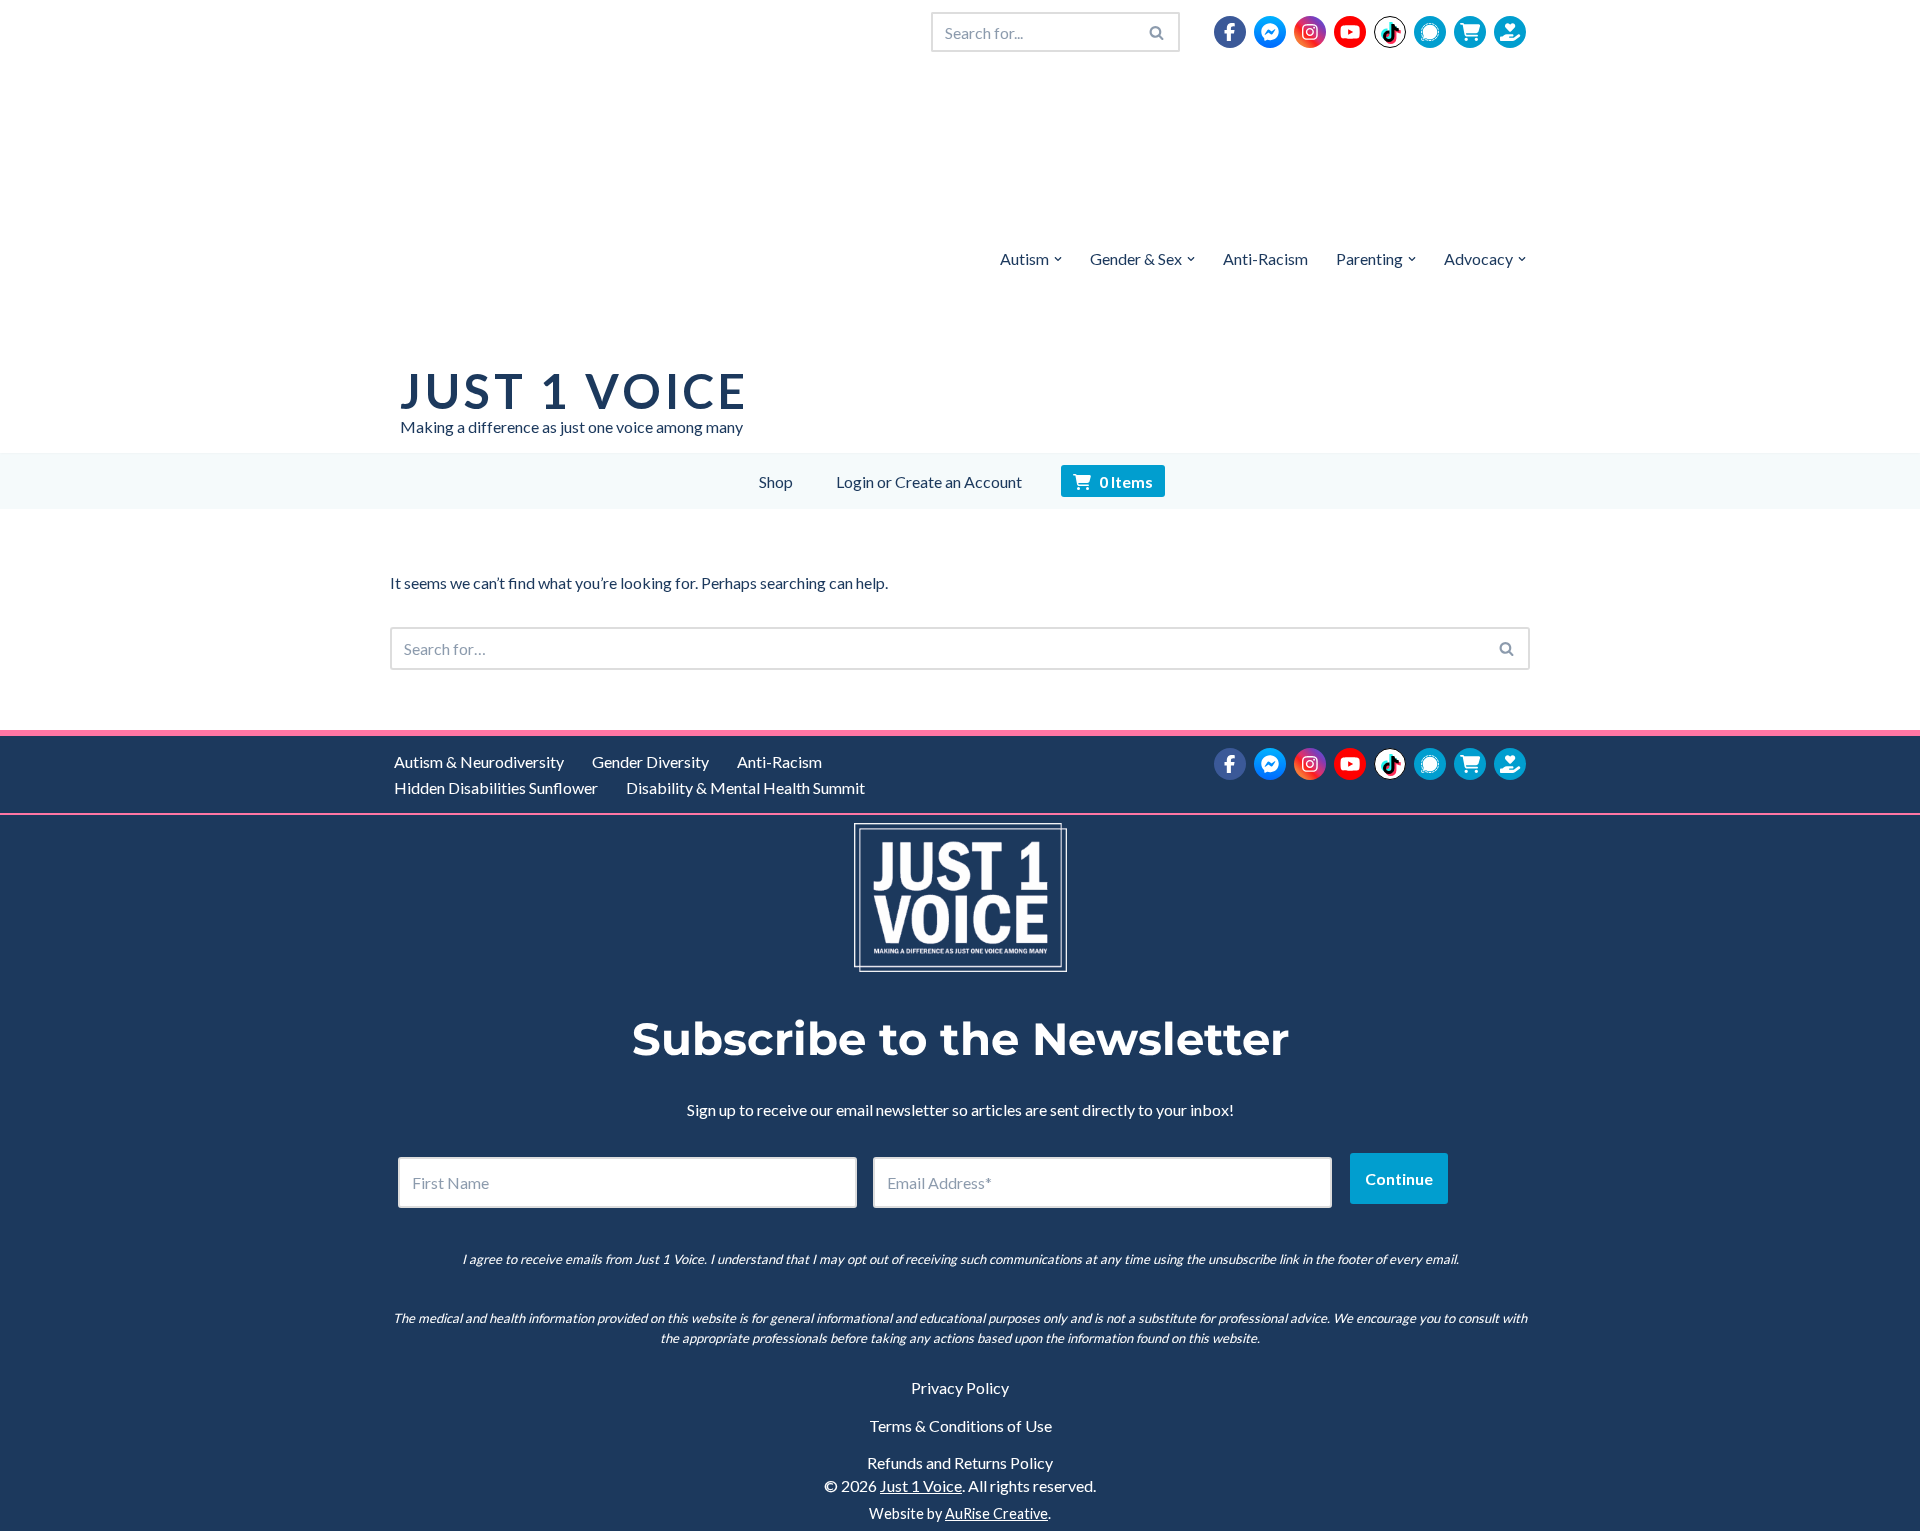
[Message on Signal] (1430, 32)
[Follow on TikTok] (1390, 32)
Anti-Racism (1265, 258)
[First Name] (627, 1182)
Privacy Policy (960, 1387)
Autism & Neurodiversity (479, 761)
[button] (1058, 259)
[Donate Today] (1510, 32)
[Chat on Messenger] (1270, 32)
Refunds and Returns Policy (960, 1462)
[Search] (1157, 32)
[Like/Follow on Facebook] (1230, 32)
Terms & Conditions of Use (960, 1425)
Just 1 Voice (921, 1485)
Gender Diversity (650, 761)
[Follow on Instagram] (1310, 32)
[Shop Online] (1470, 32)
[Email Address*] (1102, 1182)
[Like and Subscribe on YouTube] (1350, 32)
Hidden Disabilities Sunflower (496, 787)
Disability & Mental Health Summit (745, 787)
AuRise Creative (996, 1513)
